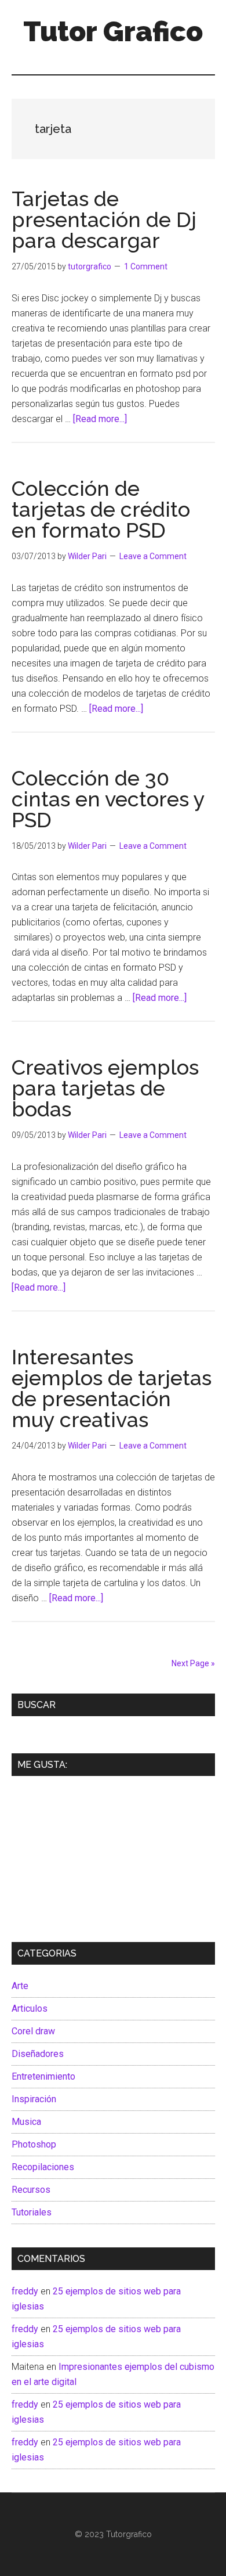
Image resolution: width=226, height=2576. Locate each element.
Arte (20, 1986)
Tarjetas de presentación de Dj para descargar (104, 219)
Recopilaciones (43, 2167)
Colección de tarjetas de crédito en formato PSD (101, 509)
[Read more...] (100, 419)
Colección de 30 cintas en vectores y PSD (108, 799)
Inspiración (34, 2099)
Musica (26, 2122)
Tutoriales (32, 2212)
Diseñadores (38, 2054)
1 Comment (146, 266)
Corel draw (33, 2031)
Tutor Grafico (113, 31)
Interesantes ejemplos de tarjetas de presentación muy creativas (112, 1388)
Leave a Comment (153, 556)
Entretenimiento (43, 2076)
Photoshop (34, 2144)
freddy (25, 2291)
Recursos (31, 2190)
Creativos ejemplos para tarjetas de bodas (105, 1088)
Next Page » (193, 1663)
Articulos (30, 2008)
